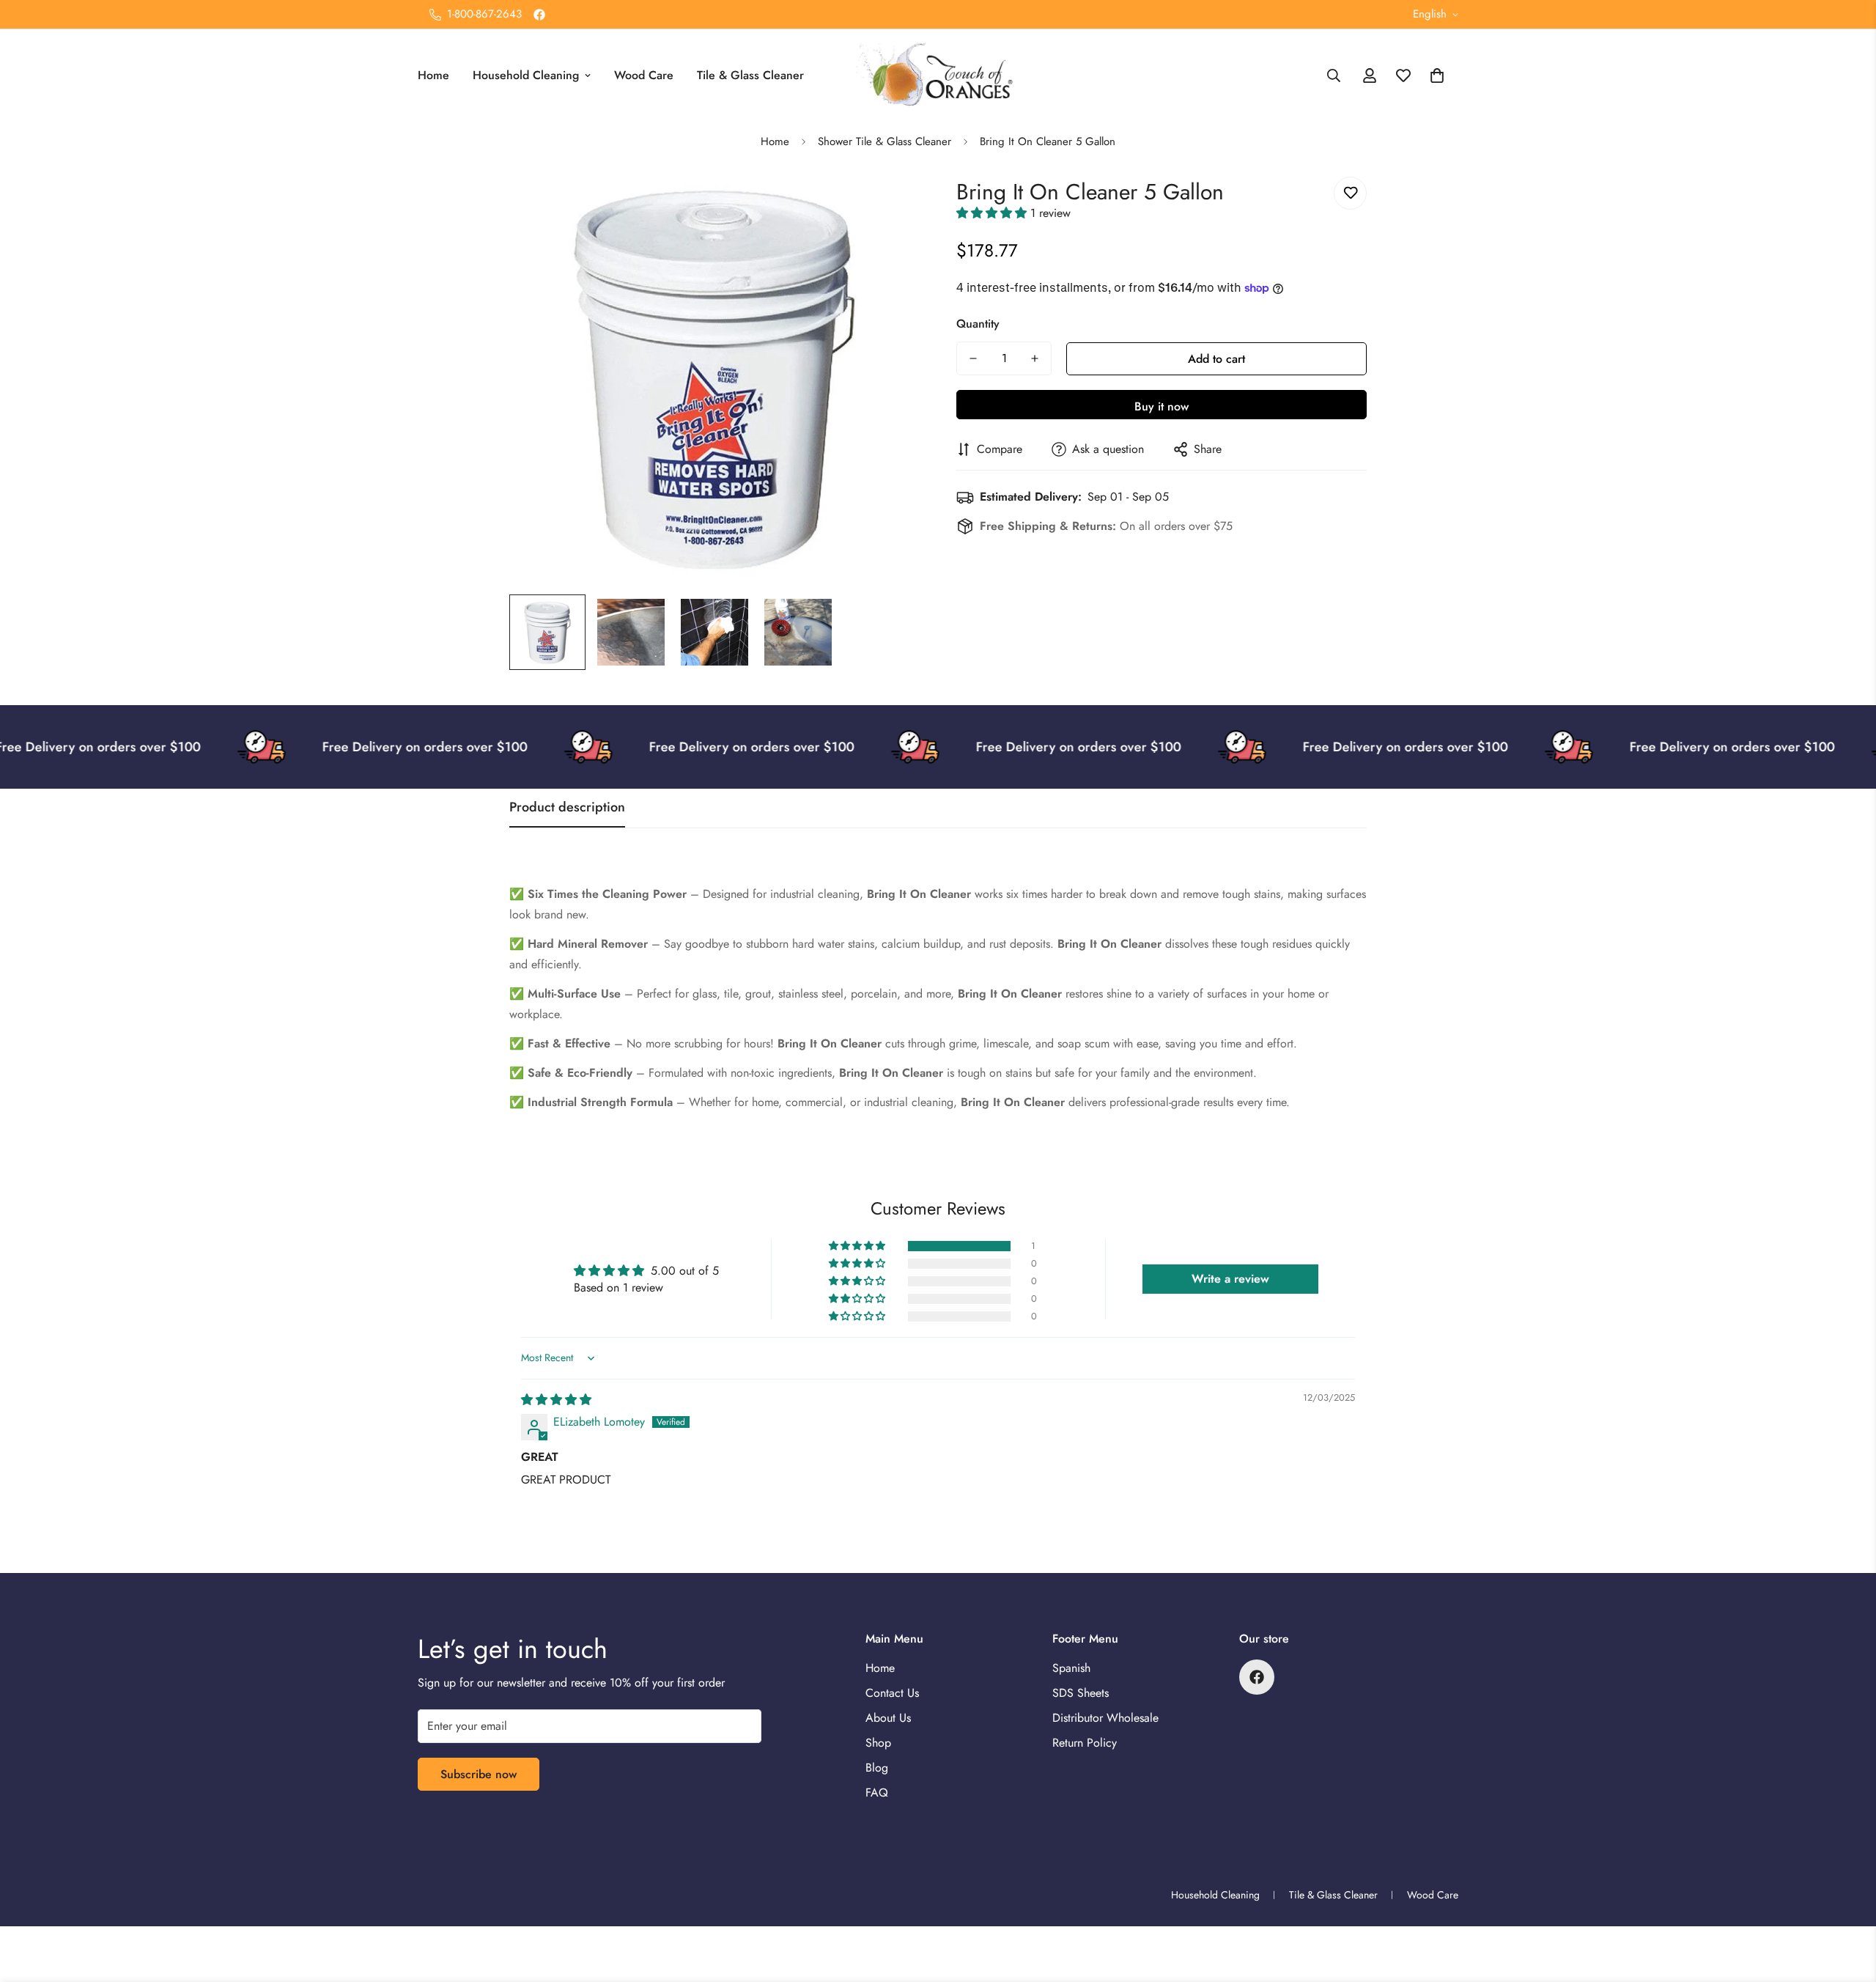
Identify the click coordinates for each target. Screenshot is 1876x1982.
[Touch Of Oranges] (938, 76)
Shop (878, 1743)
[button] (1437, 75)
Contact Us (892, 1693)
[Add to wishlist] (1350, 193)
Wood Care (644, 75)
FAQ (877, 1793)
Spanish (1071, 1668)
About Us (888, 1718)
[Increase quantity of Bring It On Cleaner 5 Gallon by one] (1035, 358)
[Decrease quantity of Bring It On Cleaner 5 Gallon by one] (973, 358)
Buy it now (1162, 406)
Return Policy (1085, 1743)
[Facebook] (539, 15)
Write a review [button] (1230, 1279)
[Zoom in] (889, 204)
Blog (877, 1768)
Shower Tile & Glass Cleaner (885, 141)
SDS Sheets (1081, 1693)
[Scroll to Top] (1847, 1902)
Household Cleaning (526, 75)
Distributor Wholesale (1105, 1718)
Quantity (978, 324)
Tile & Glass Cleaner (750, 75)
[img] (556, 1400)
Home (433, 75)
